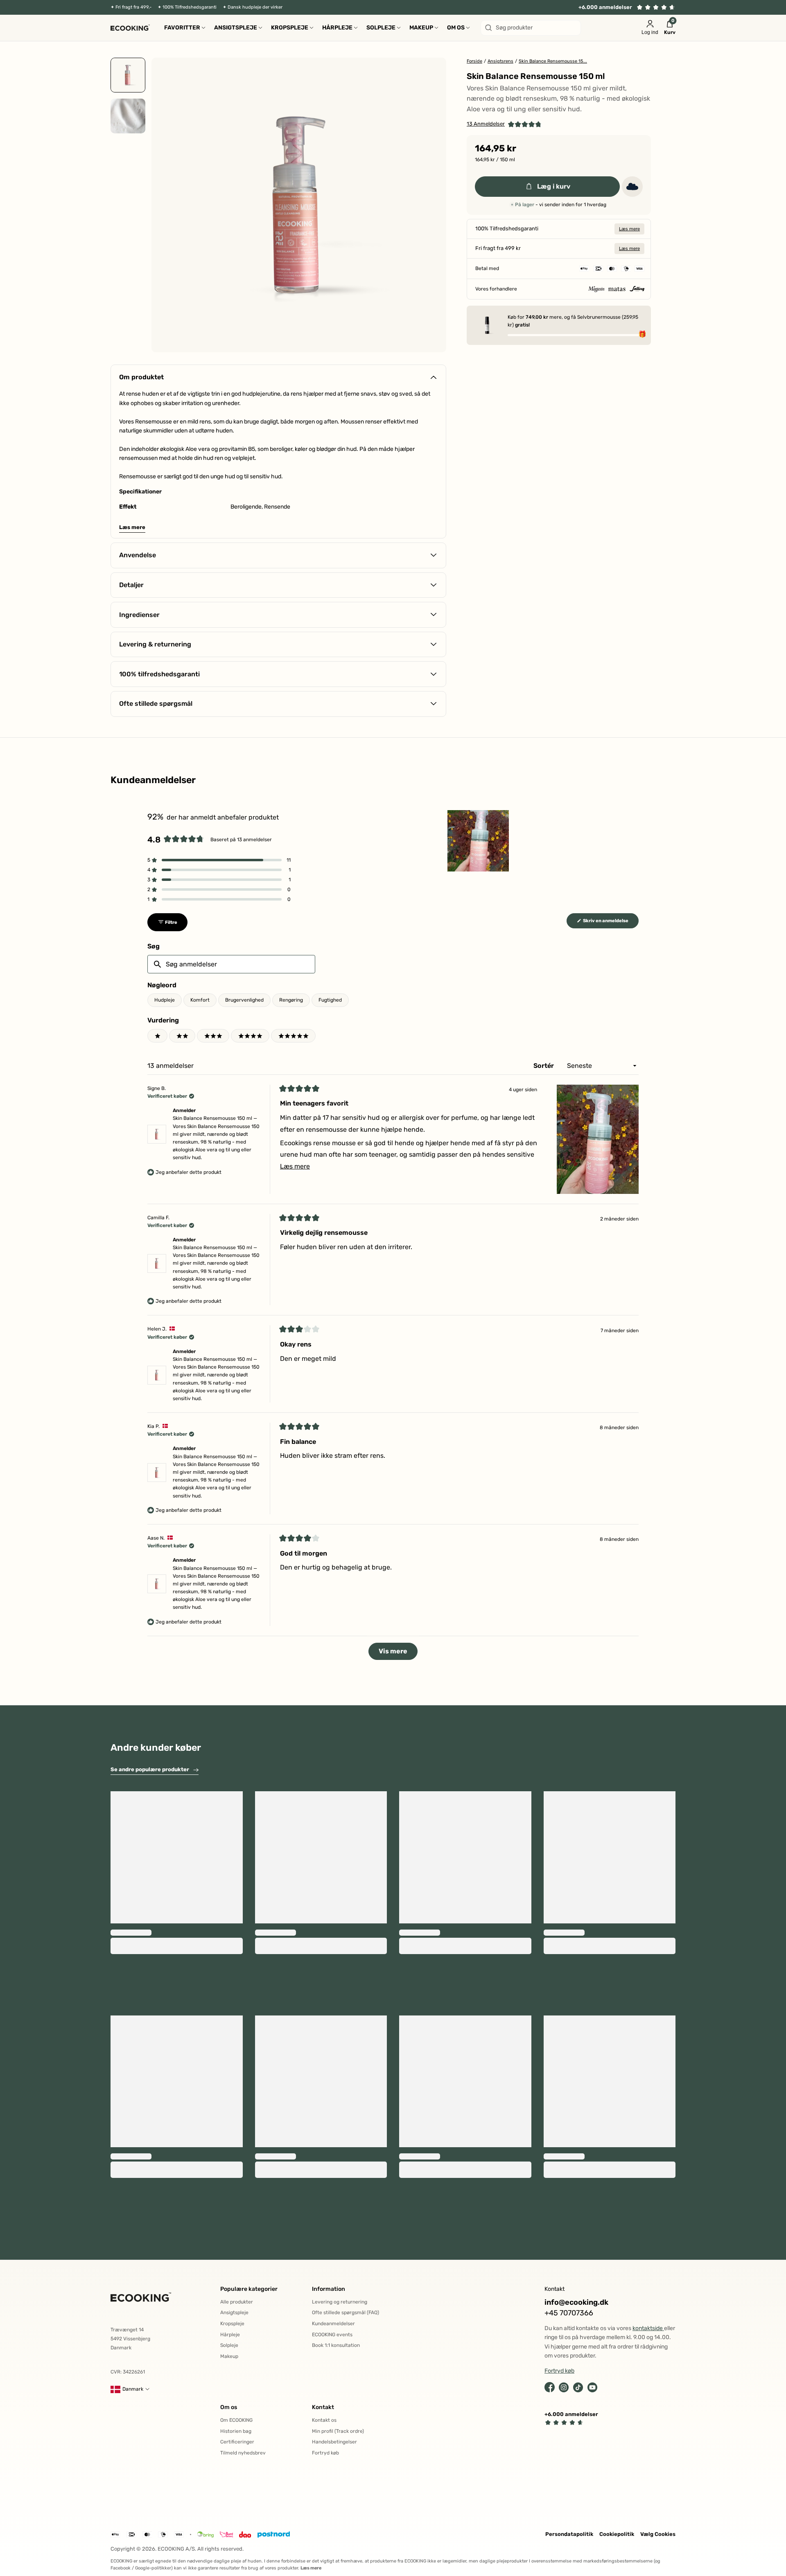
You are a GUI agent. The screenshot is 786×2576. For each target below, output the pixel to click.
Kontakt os (324, 2420)
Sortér (544, 1066)
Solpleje (229, 2345)
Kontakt (323, 2407)
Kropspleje (232, 2324)
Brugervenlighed (244, 1000)
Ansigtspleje (234, 2313)
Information (329, 2289)
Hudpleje (165, 1000)
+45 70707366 (569, 2313)
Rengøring (291, 1000)
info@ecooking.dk (576, 2302)
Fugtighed (330, 1000)
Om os (229, 2407)
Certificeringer (237, 2442)
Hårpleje (230, 2335)
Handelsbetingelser (334, 2442)
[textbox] (231, 964)
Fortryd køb (325, 2453)
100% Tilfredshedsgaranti (190, 7)
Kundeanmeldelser (333, 2324)
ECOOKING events (332, 2335)
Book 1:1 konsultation (336, 2345)
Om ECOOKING (236, 2420)
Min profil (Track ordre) (338, 2431)
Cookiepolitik (617, 2534)
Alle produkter (237, 2302)
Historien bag (236, 2431)
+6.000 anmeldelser (605, 7)
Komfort (200, 1000)
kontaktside (648, 2328)
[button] (504, 124)
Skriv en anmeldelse (610, 923)
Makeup (229, 2356)
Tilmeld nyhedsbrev (243, 2453)
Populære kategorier (249, 2289)
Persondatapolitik (569, 2534)
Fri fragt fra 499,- (133, 7)
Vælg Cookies (658, 2534)
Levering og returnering (340, 2302)
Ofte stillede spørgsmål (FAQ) (346, 2313)
